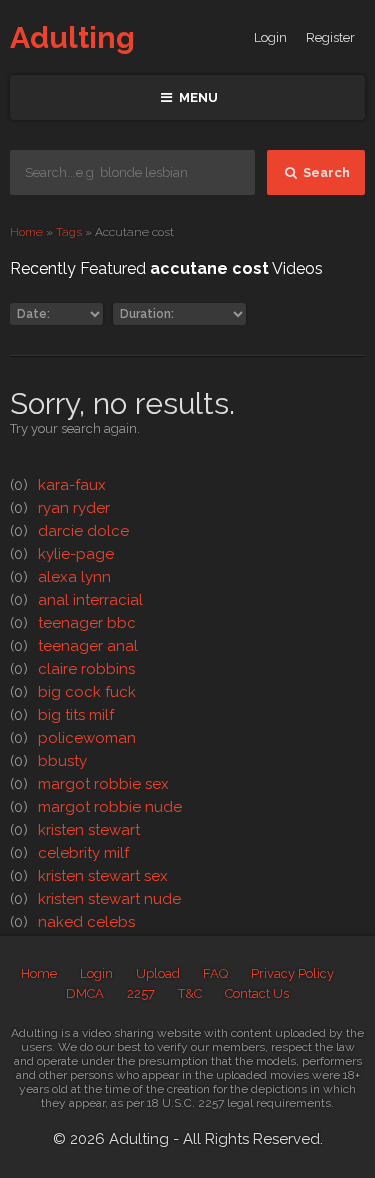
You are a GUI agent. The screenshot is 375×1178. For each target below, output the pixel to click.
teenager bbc (73, 623)
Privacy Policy (292, 973)
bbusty (48, 761)
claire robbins (72, 669)
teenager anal (74, 646)
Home (26, 232)
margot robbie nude (96, 807)
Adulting (72, 37)
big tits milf (62, 715)
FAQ (215, 973)
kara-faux (58, 485)
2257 (141, 993)
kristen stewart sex (89, 876)
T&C (190, 993)
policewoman (73, 738)
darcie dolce (69, 531)
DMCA (85, 993)
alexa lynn (60, 577)
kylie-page (62, 554)
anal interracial (76, 600)
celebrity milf (69, 853)
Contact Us (257, 993)
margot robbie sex (89, 784)
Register (330, 37)
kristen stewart (75, 830)
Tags (69, 232)
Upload (158, 973)
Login (270, 37)
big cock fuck (73, 692)
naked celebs (72, 922)
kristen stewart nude (95, 899)
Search (325, 172)
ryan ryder (60, 508)
